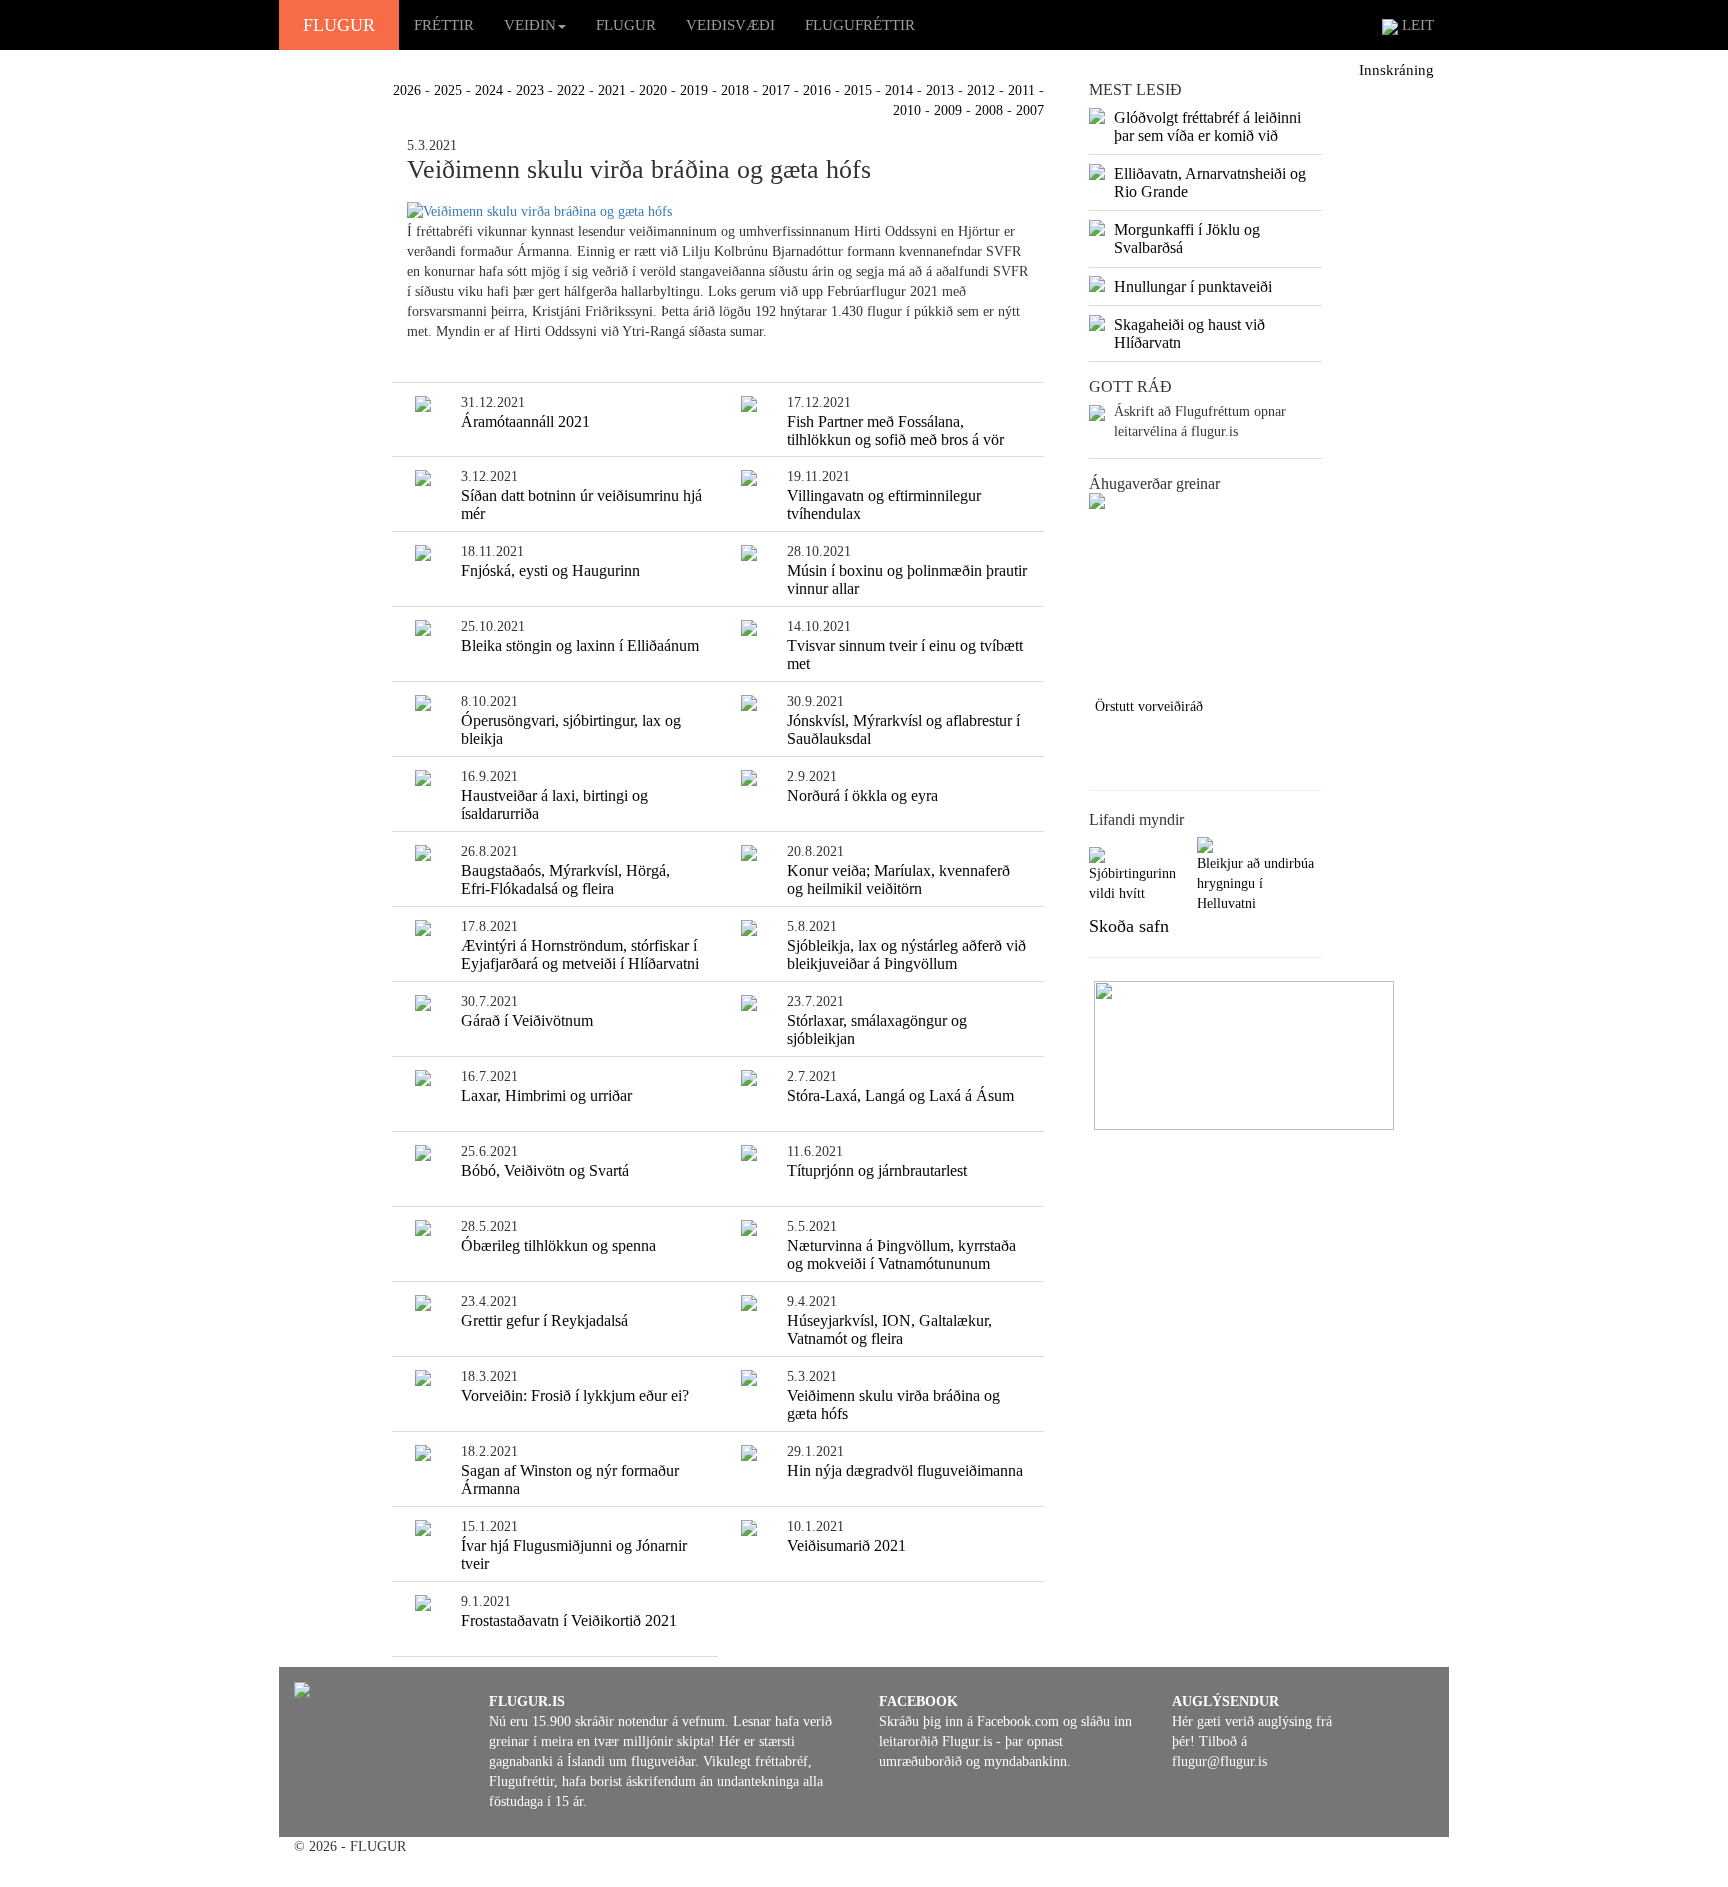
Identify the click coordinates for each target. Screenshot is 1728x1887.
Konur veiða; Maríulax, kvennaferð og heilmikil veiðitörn (898, 879)
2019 (694, 90)
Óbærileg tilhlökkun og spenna (558, 1245)
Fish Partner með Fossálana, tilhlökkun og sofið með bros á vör (895, 430)
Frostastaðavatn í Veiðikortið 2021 (569, 1620)
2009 (948, 110)
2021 (612, 90)
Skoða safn (1129, 926)
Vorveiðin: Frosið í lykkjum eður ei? (575, 1395)
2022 (571, 90)
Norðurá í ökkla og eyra (862, 795)
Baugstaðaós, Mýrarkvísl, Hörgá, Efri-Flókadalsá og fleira (565, 879)
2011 (1021, 90)
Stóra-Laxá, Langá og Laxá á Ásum (900, 1095)
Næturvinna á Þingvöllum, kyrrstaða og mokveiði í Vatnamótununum (901, 1254)
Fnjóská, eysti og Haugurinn (550, 570)
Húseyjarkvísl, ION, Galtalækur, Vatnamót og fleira (889, 1329)
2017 (776, 90)
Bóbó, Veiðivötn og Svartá (545, 1170)
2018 (735, 90)
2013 (940, 90)
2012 (981, 90)
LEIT (1416, 25)
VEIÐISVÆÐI (730, 25)
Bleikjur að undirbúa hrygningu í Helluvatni (1255, 883)
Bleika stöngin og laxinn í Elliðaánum (580, 645)
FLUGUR (339, 25)
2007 (1030, 110)
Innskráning (1396, 70)
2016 (817, 90)
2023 (530, 90)
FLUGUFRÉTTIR (860, 25)
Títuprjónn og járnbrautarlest (877, 1170)
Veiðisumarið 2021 (846, 1545)
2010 (907, 110)
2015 (858, 90)
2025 (448, 90)
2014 (899, 90)
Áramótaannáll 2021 (525, 421)
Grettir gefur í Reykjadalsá (544, 1320)
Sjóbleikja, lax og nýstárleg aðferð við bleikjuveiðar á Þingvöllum (906, 954)
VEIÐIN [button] (530, 25)
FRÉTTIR (444, 25)
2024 (489, 90)
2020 (653, 90)
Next (1407, 593)
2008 (989, 110)
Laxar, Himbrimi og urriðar (546, 1095)
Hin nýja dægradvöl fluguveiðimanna (905, 1470)
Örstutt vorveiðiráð (1149, 706)
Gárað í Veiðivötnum (527, 1020)
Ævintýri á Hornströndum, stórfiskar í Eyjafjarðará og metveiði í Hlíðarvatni (580, 954)
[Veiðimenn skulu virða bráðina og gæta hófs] (718, 212)
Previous (1059, 593)
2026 (407, 90)
